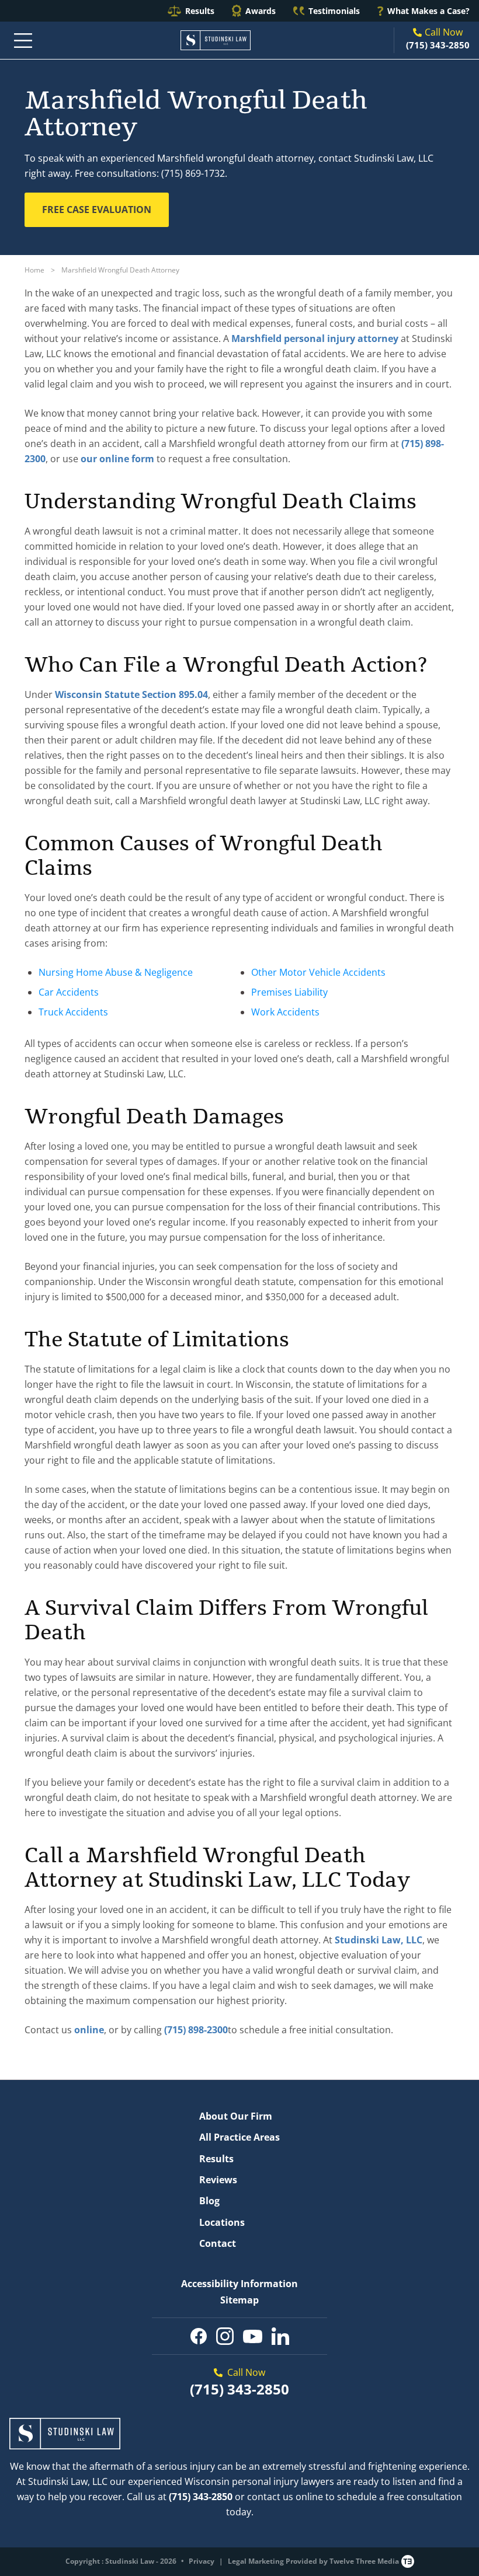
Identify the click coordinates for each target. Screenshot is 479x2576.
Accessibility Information (239, 2284)
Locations (222, 2222)
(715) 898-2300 (196, 2030)
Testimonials (334, 11)
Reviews (218, 2180)
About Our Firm (236, 2116)
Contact (218, 2243)
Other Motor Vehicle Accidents (318, 972)
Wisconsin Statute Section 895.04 (131, 694)
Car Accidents (69, 992)
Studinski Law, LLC (379, 1940)
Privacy (202, 2561)
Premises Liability (289, 992)
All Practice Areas (239, 2137)
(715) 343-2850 (438, 45)
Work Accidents (285, 1012)
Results (200, 11)
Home (34, 270)
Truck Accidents (73, 1012)
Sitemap (239, 2300)
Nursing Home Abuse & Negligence (116, 972)
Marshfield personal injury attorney (315, 338)
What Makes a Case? (428, 11)
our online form (117, 459)
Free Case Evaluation (97, 210)
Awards (261, 11)
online (89, 2030)
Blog (209, 2201)
